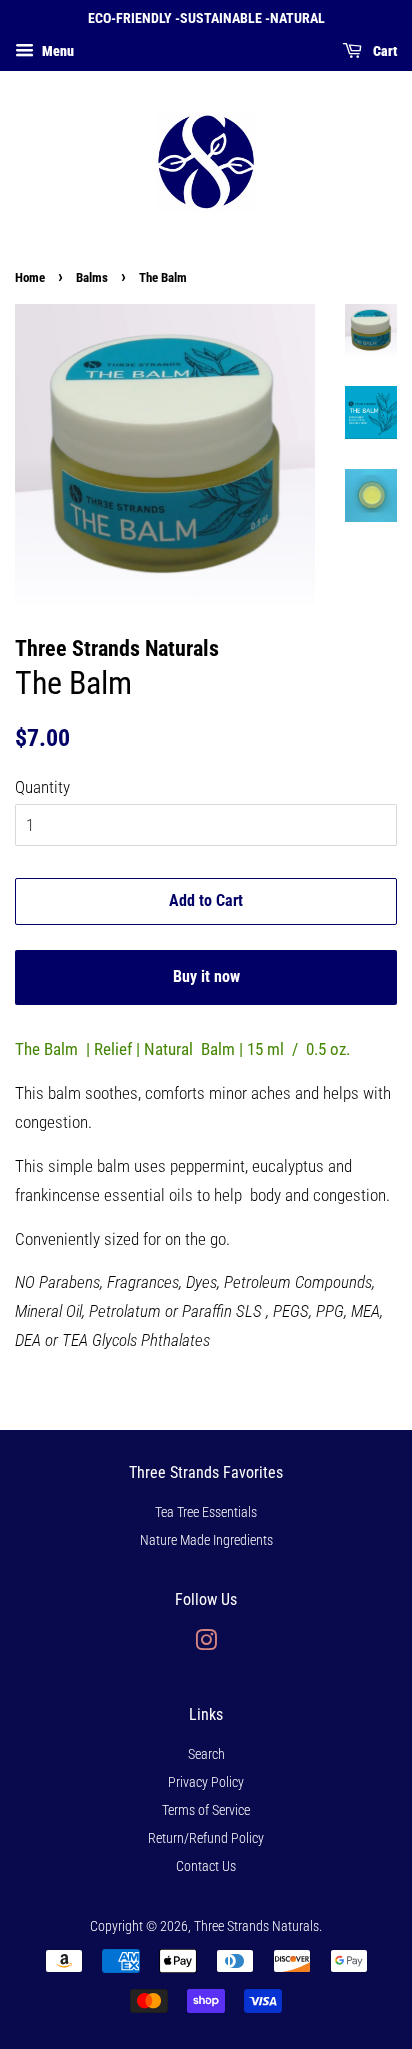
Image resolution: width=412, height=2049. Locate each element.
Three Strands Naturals (256, 1926)
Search (206, 1754)
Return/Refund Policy (206, 1838)
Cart (383, 51)
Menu (56, 51)
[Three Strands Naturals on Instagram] (206, 1644)
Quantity (42, 787)
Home (30, 277)
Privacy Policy (206, 1782)
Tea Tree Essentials (206, 1512)
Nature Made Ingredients (206, 1540)
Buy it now (206, 976)
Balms (92, 277)
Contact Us (206, 1866)
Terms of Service (206, 1810)
